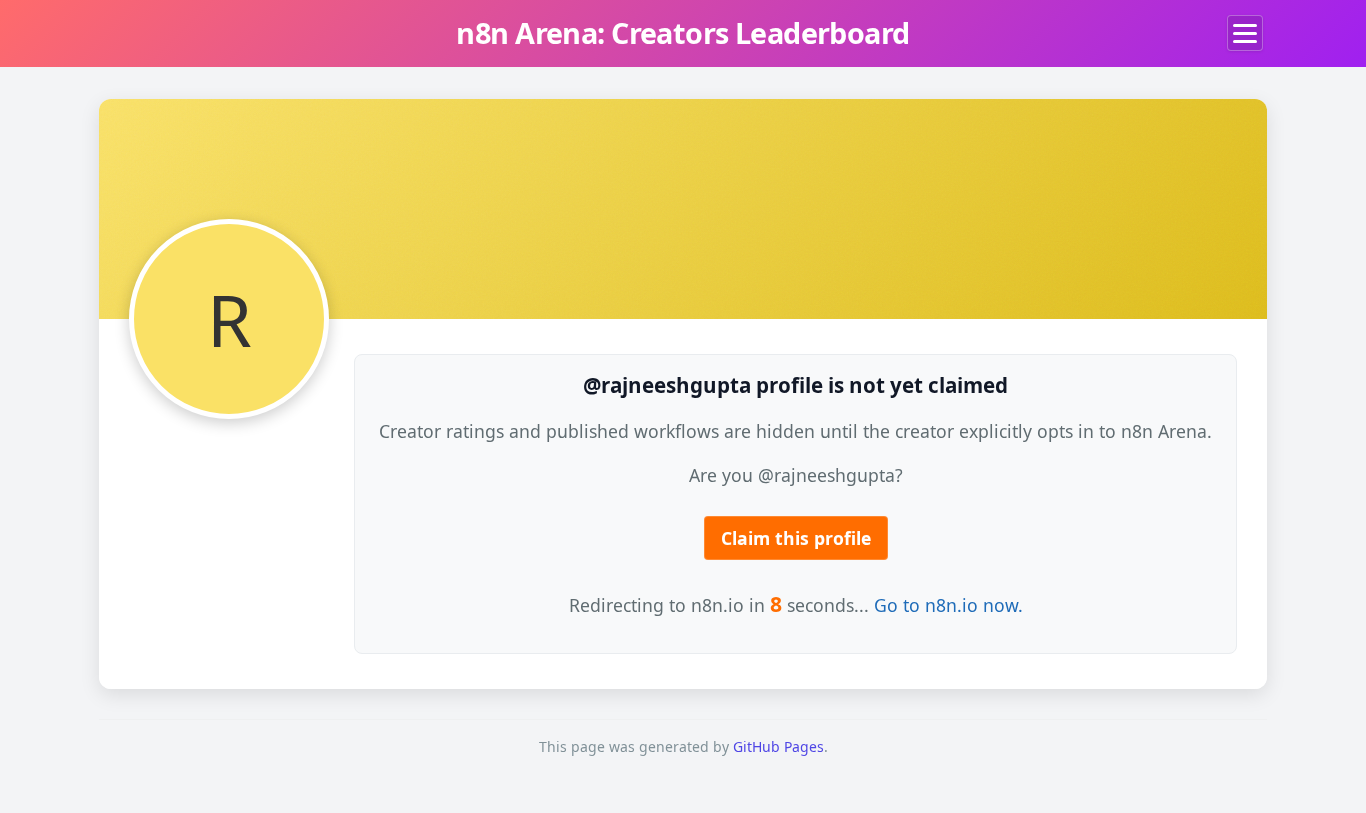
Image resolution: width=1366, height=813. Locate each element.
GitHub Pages (778, 746)
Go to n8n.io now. (948, 605)
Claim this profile (796, 538)
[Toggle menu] (1245, 33)
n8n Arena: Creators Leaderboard (682, 32)
